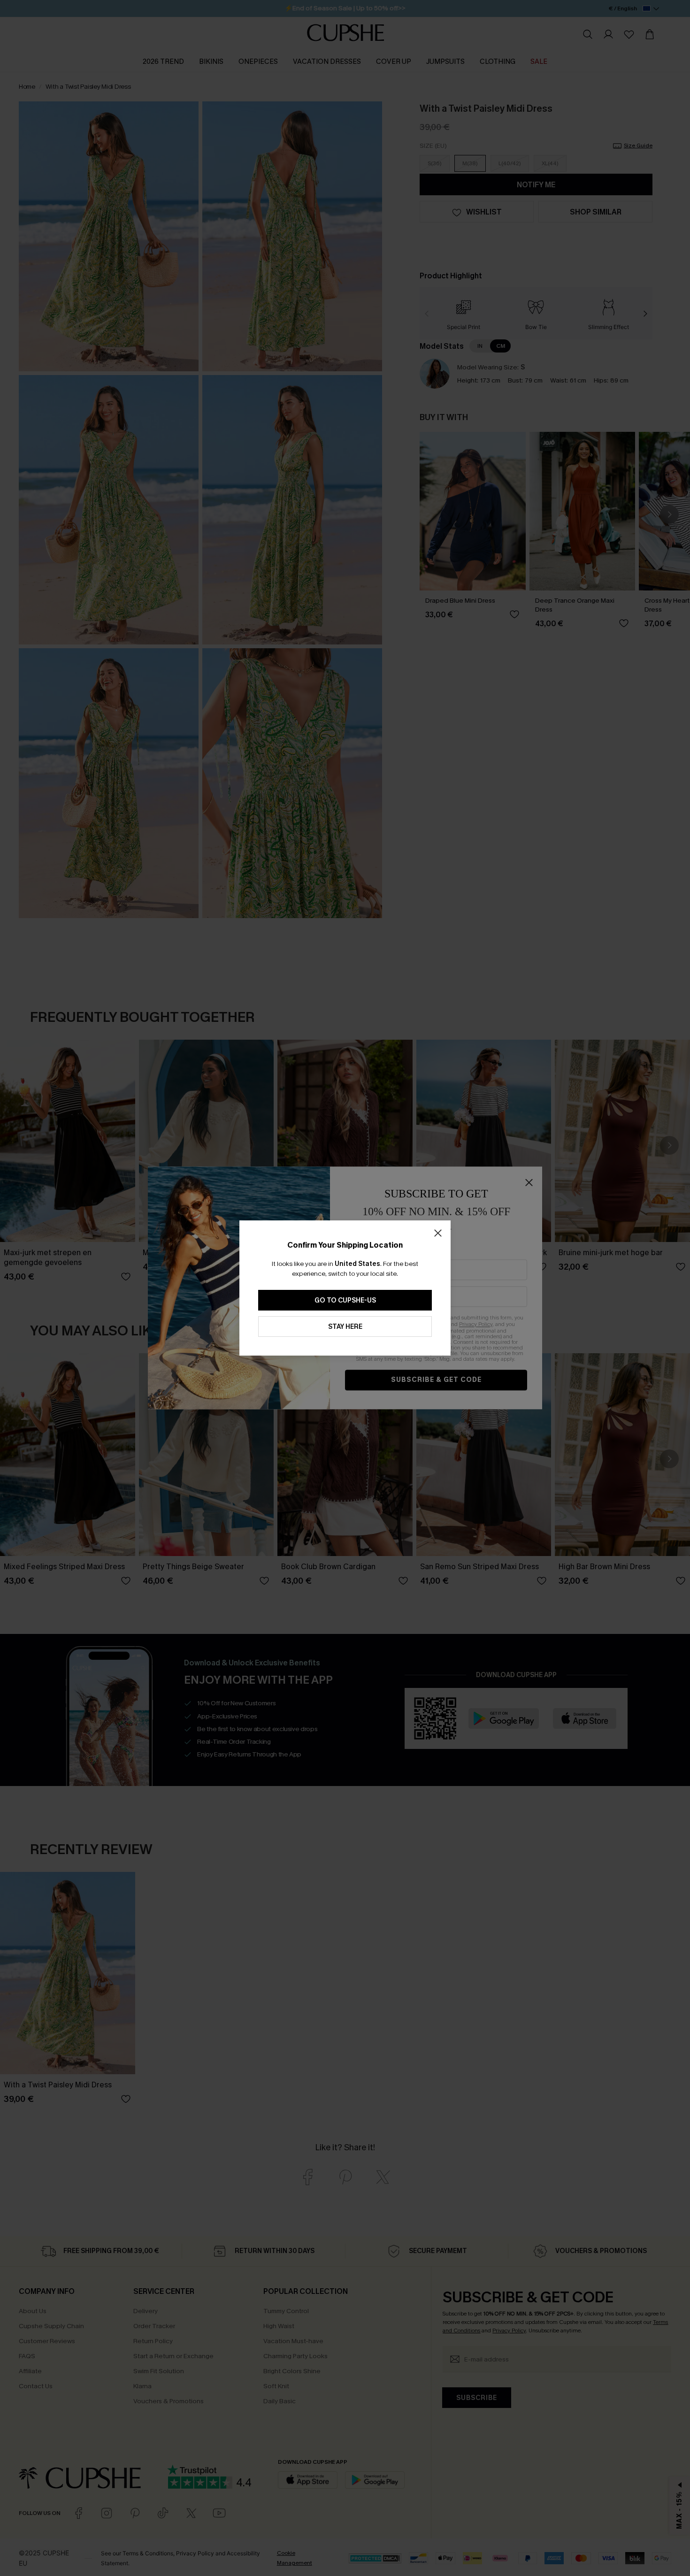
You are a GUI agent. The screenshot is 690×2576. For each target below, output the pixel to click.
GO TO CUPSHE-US (345, 1300)
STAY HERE (345, 1327)
